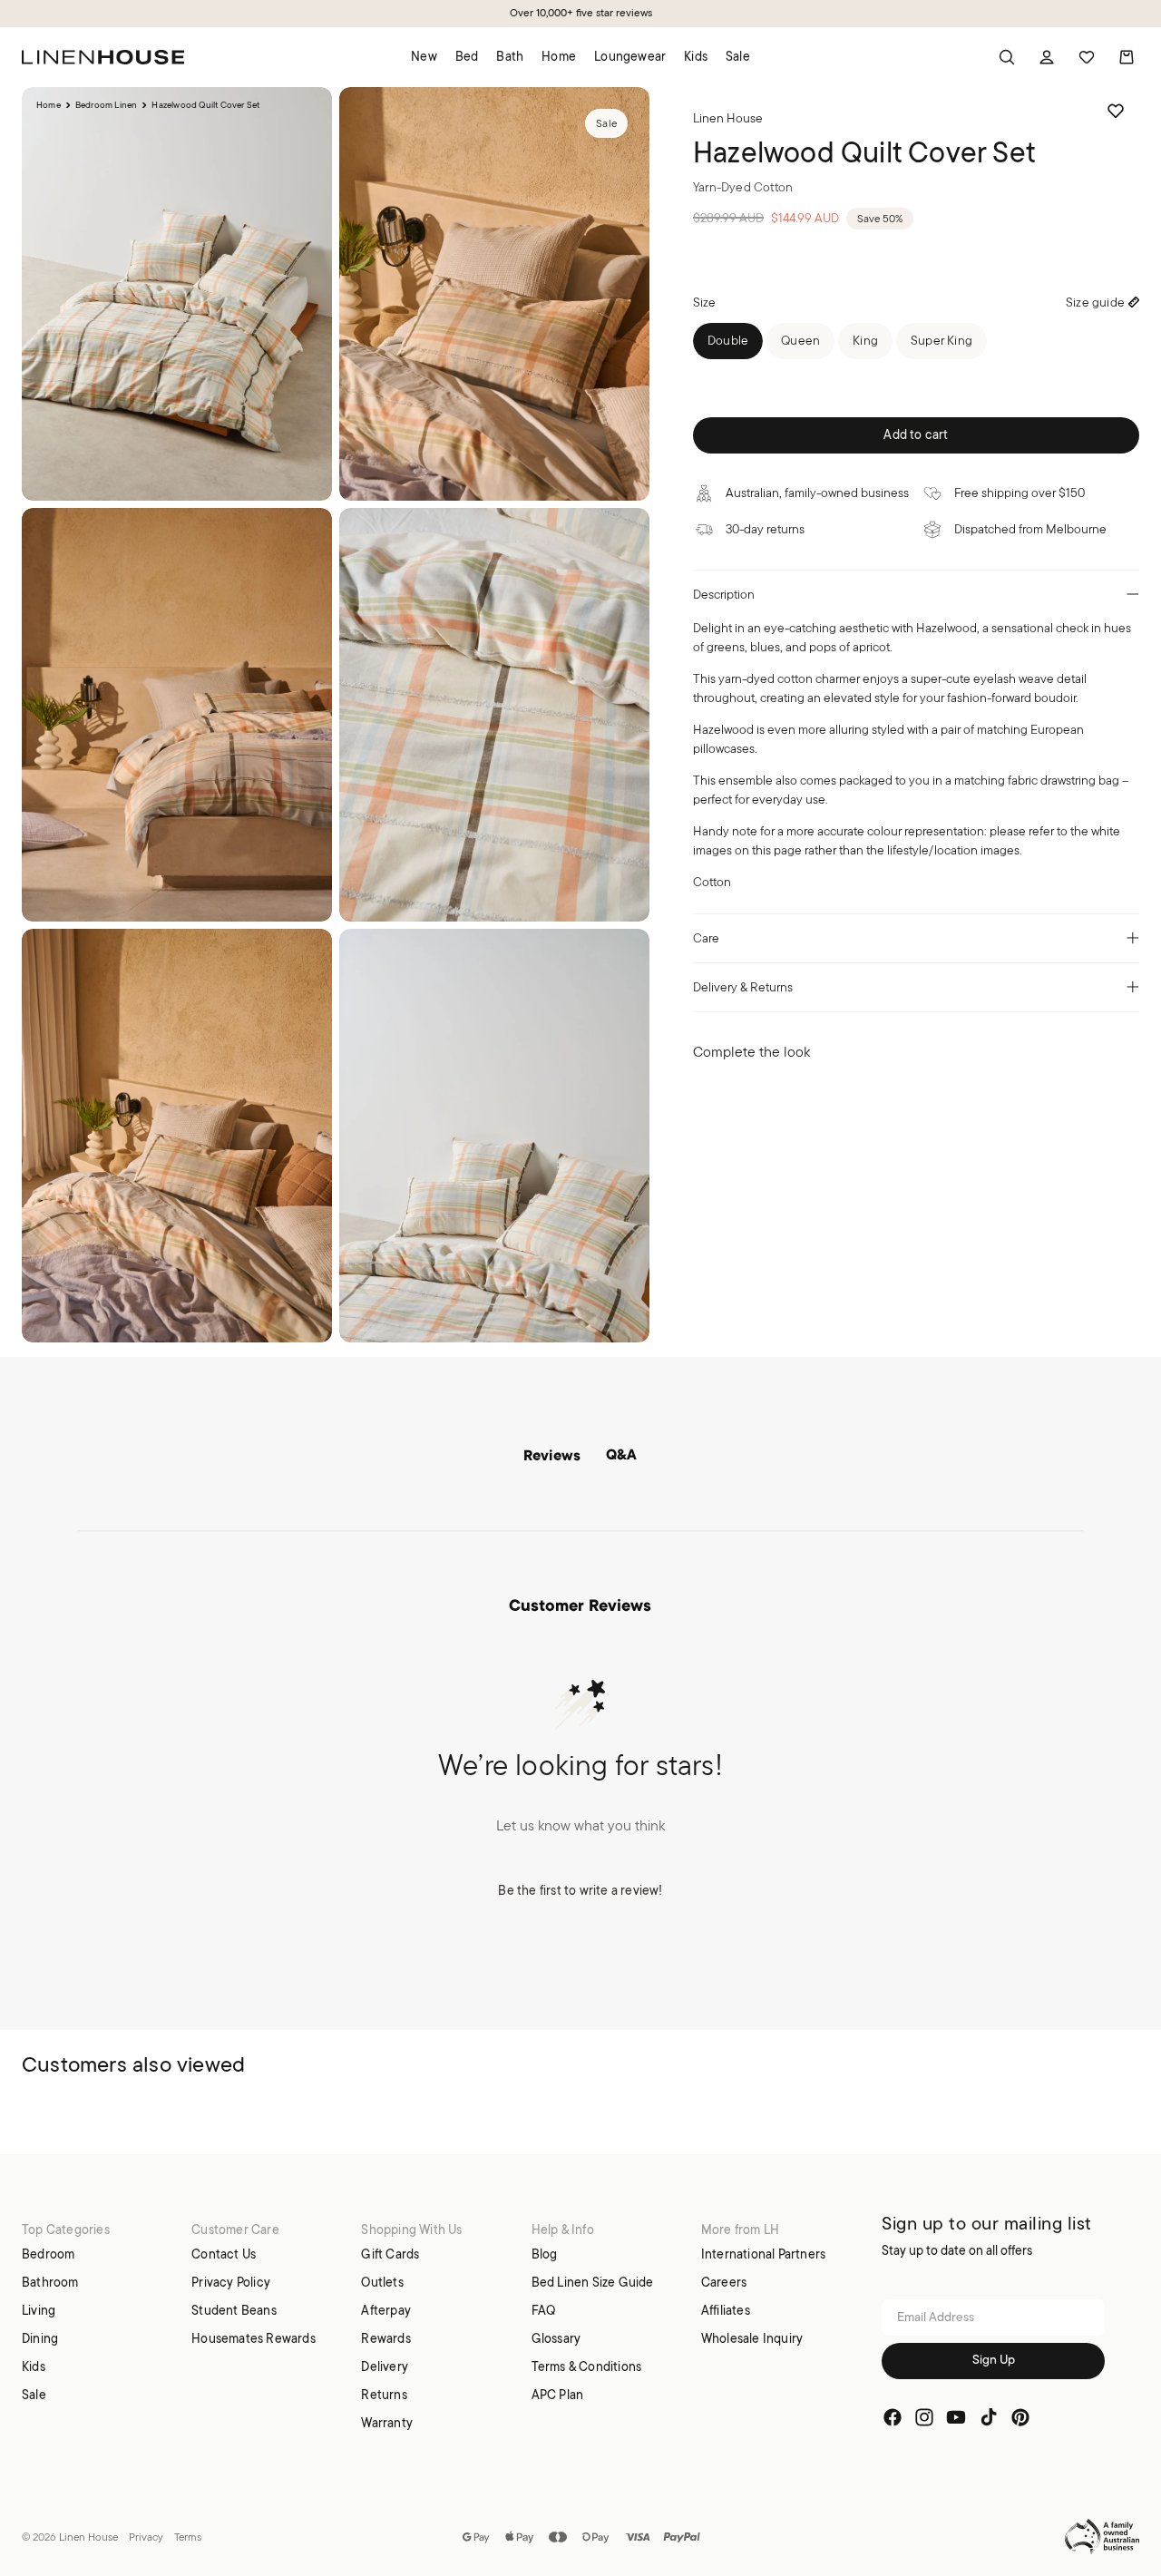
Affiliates (726, 2310)
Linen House (88, 2537)
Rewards (385, 2338)
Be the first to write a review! (580, 1890)
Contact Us (224, 2254)
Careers (724, 2282)
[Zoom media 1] (177, 294)
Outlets (382, 2282)
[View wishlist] (1087, 57)
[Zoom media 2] (494, 294)
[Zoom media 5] (177, 1136)
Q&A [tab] (621, 1456)
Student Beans (234, 2310)
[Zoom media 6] (494, 1136)
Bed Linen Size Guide (593, 2282)
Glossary (556, 2338)
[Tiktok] (989, 2418)
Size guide (1095, 302)
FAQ (544, 2310)
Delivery (385, 2366)
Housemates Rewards (254, 2338)
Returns (384, 2395)
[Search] (1007, 57)
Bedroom (48, 2254)
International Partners (763, 2254)
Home (49, 105)
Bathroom (50, 2282)
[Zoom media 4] (494, 715)
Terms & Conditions (587, 2366)
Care (706, 938)
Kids (34, 2366)
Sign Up (994, 2361)
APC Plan (558, 2395)
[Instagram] (924, 2418)
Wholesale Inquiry (752, 2338)
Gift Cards (390, 2254)
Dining (40, 2338)
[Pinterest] (1020, 2418)
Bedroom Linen (107, 105)
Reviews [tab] (552, 1457)
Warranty (387, 2423)
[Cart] (1127, 57)
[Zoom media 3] (177, 715)
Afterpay (386, 2310)
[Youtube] (956, 2418)
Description (724, 594)
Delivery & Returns (743, 987)
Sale (34, 2395)
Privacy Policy (231, 2282)
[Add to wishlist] (1116, 111)
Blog (545, 2254)
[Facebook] (893, 2418)
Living (39, 2310)
